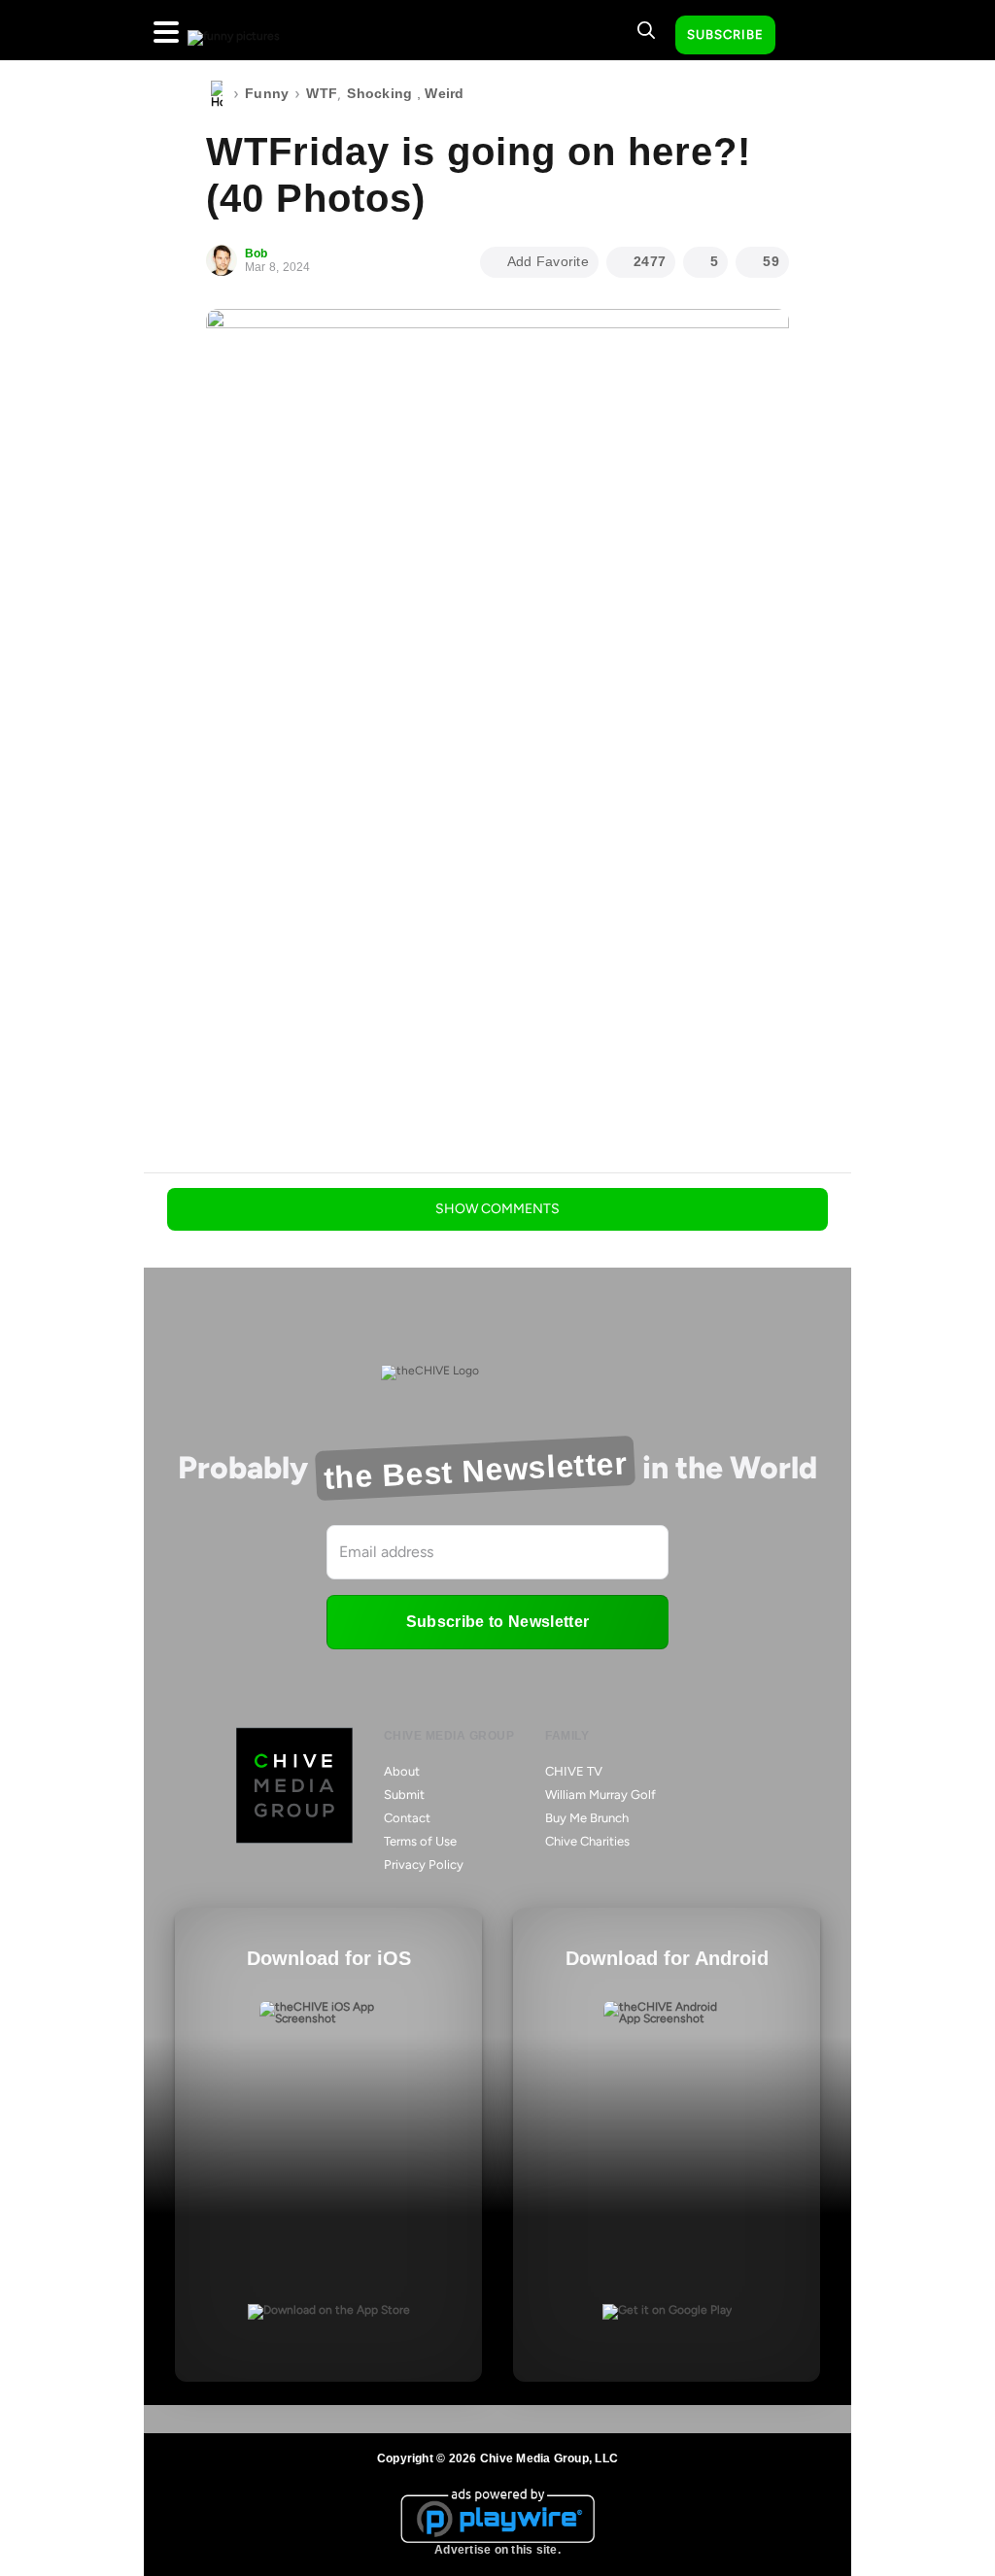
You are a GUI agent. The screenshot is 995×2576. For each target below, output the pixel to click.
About (402, 1771)
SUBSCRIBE (725, 34)
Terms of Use (420, 1841)
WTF (322, 93)
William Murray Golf (600, 1795)
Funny (267, 93)
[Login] (807, 36)
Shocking (379, 93)
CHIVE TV (574, 1771)
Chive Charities (587, 1841)
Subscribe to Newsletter (497, 1622)
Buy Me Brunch (587, 1818)
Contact (407, 1818)
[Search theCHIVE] (646, 30)
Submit (404, 1795)
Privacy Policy (424, 1864)
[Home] (217, 94)
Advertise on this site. (497, 2550)
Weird (444, 93)
